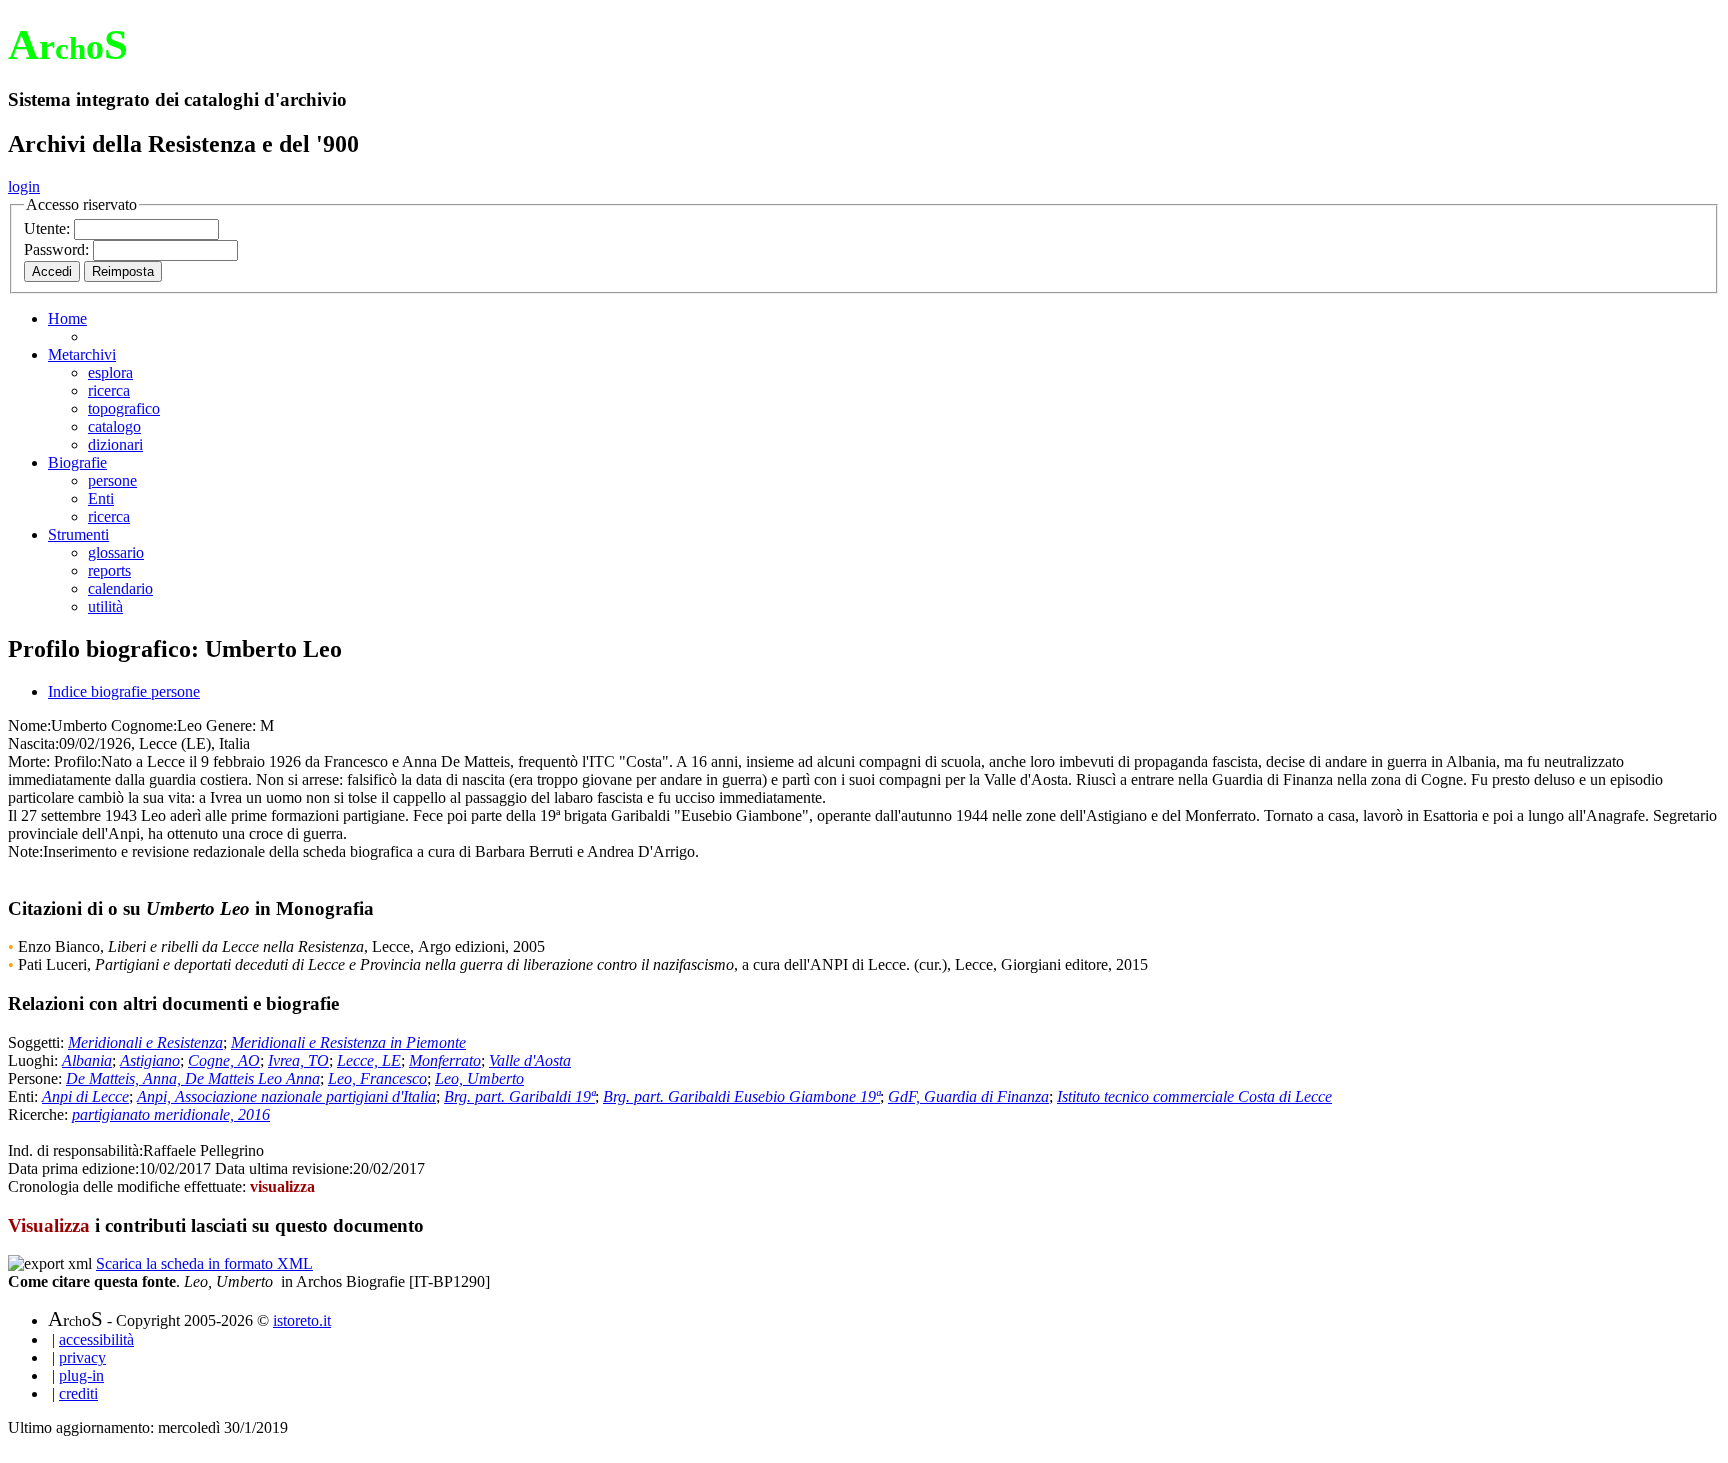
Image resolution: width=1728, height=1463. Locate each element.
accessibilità (96, 1339)
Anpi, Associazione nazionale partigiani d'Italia (286, 1096)
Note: (25, 851)
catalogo (114, 426)
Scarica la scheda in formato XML (204, 1263)
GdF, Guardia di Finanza (968, 1096)
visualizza (282, 1186)
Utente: (49, 228)
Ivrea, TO (298, 1060)
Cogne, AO (224, 1060)
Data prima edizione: (73, 1168)
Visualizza (49, 1225)
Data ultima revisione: (284, 1168)
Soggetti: (38, 1042)
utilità (105, 606)
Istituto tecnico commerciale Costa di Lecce (1194, 1096)
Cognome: (144, 725)
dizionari (115, 444)
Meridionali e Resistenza (145, 1042)
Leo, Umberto (479, 1078)
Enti (101, 498)
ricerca (109, 390)
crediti (78, 1393)
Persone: (37, 1078)
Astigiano (150, 1060)
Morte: (29, 761)
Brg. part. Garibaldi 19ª (519, 1096)
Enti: (25, 1096)
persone (112, 480)
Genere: (231, 725)
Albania (87, 1060)
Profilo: (77, 761)
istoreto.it (302, 1320)
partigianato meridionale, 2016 (171, 1114)
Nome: (29, 725)
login (24, 186)
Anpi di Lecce (85, 1096)
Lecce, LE (369, 1060)
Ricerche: (40, 1114)
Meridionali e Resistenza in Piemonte (348, 1042)
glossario (116, 552)
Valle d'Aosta (530, 1060)
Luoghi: (35, 1060)
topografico (124, 408)
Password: (58, 249)
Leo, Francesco (377, 1078)
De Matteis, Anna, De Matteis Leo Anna (193, 1078)
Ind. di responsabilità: (75, 1150)
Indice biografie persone (124, 691)
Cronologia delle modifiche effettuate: (129, 1186)
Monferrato (445, 1060)
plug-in (81, 1375)
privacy (82, 1357)
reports (109, 570)
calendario (120, 588)
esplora (110, 372)
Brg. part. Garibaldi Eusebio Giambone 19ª (741, 1096)
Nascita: (33, 743)
